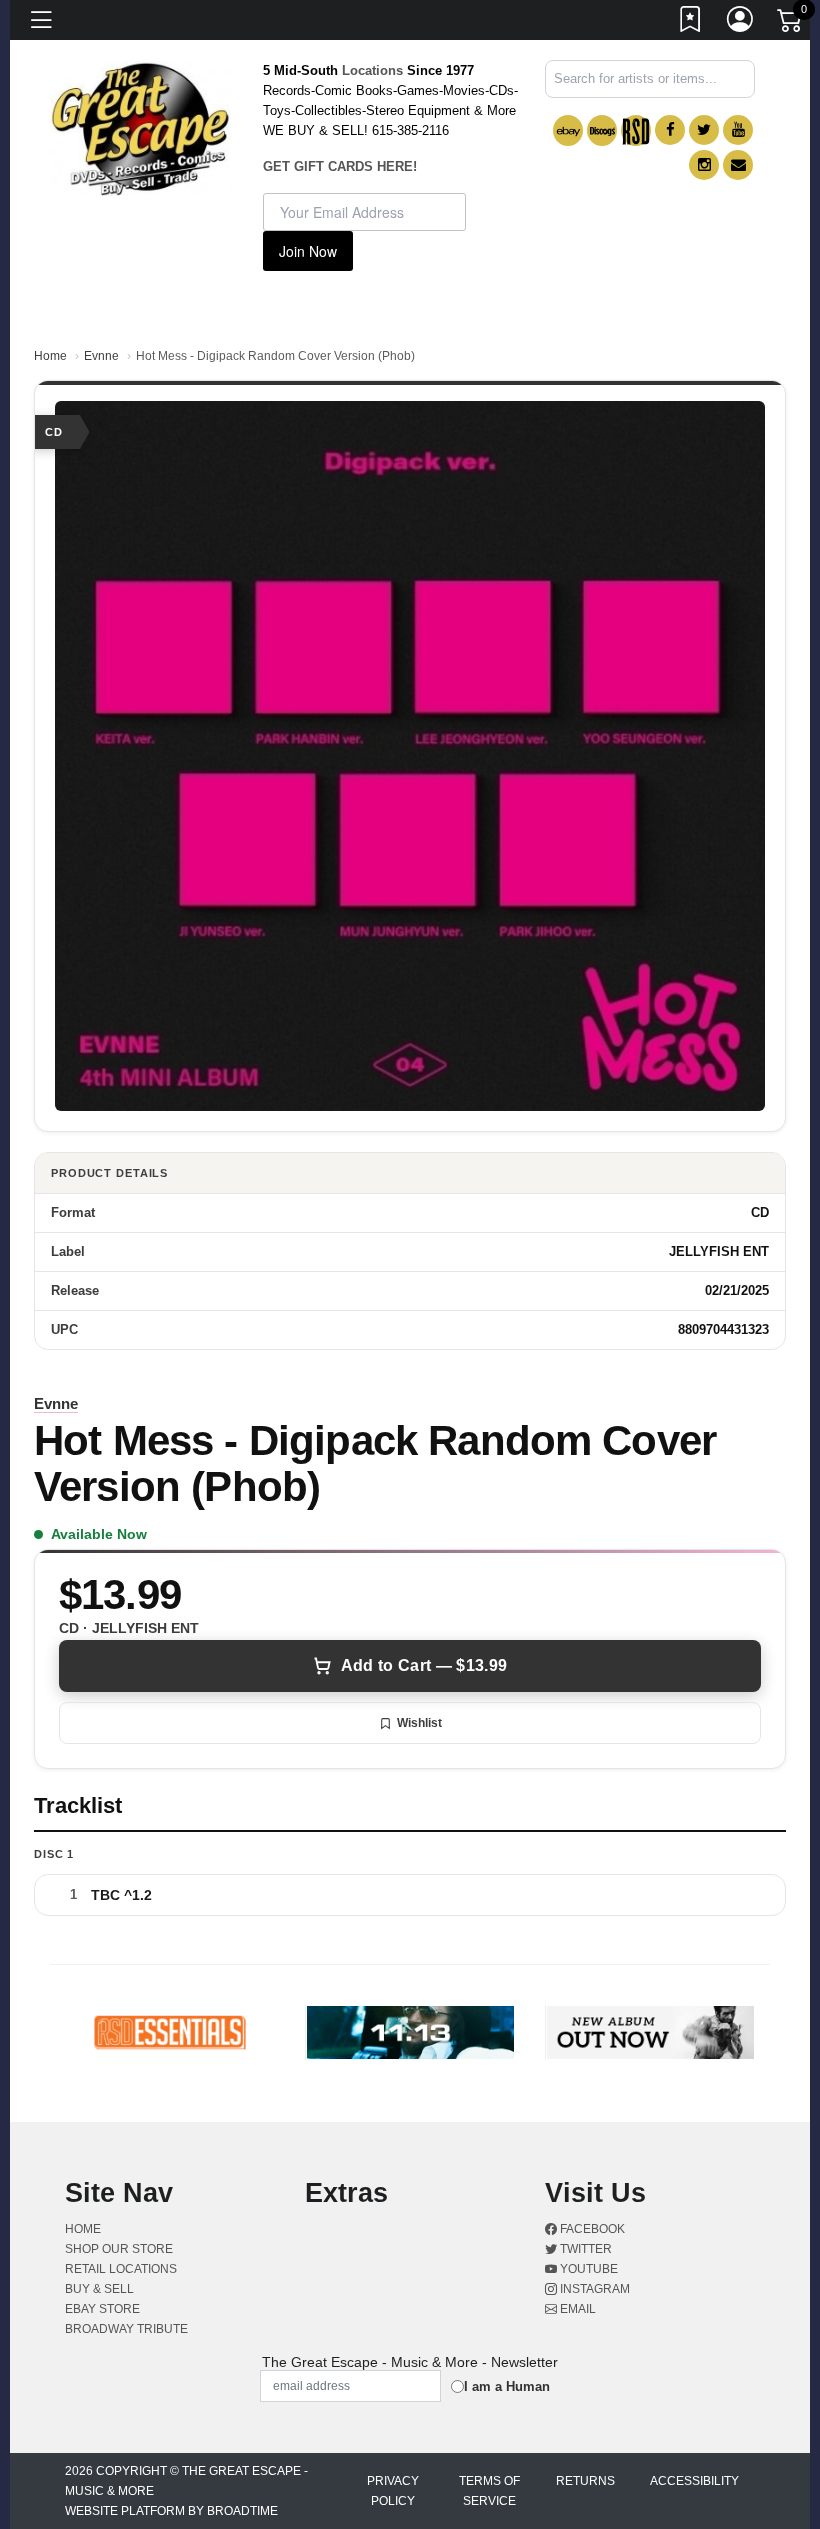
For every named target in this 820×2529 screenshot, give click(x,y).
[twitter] (704, 130)
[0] (791, 24)
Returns (585, 2481)
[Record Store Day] (636, 130)
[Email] (738, 165)
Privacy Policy (393, 2491)
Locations (372, 70)
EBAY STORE (102, 2309)
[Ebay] (568, 130)
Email (576, 2309)
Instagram (593, 2289)
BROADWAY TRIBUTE (126, 2329)
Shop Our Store (119, 2249)
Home (50, 356)
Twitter (584, 2249)
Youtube (587, 2269)
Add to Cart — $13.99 (424, 1665)
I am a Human (507, 2386)
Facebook (591, 2229)
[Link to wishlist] (691, 23)
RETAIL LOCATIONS (121, 2269)
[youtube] (738, 130)
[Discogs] (602, 130)
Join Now (308, 251)
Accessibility (694, 2481)
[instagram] (704, 165)
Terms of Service (489, 2491)
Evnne (101, 356)
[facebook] (670, 130)
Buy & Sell (99, 2289)
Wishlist (419, 1723)
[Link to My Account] (741, 23)
